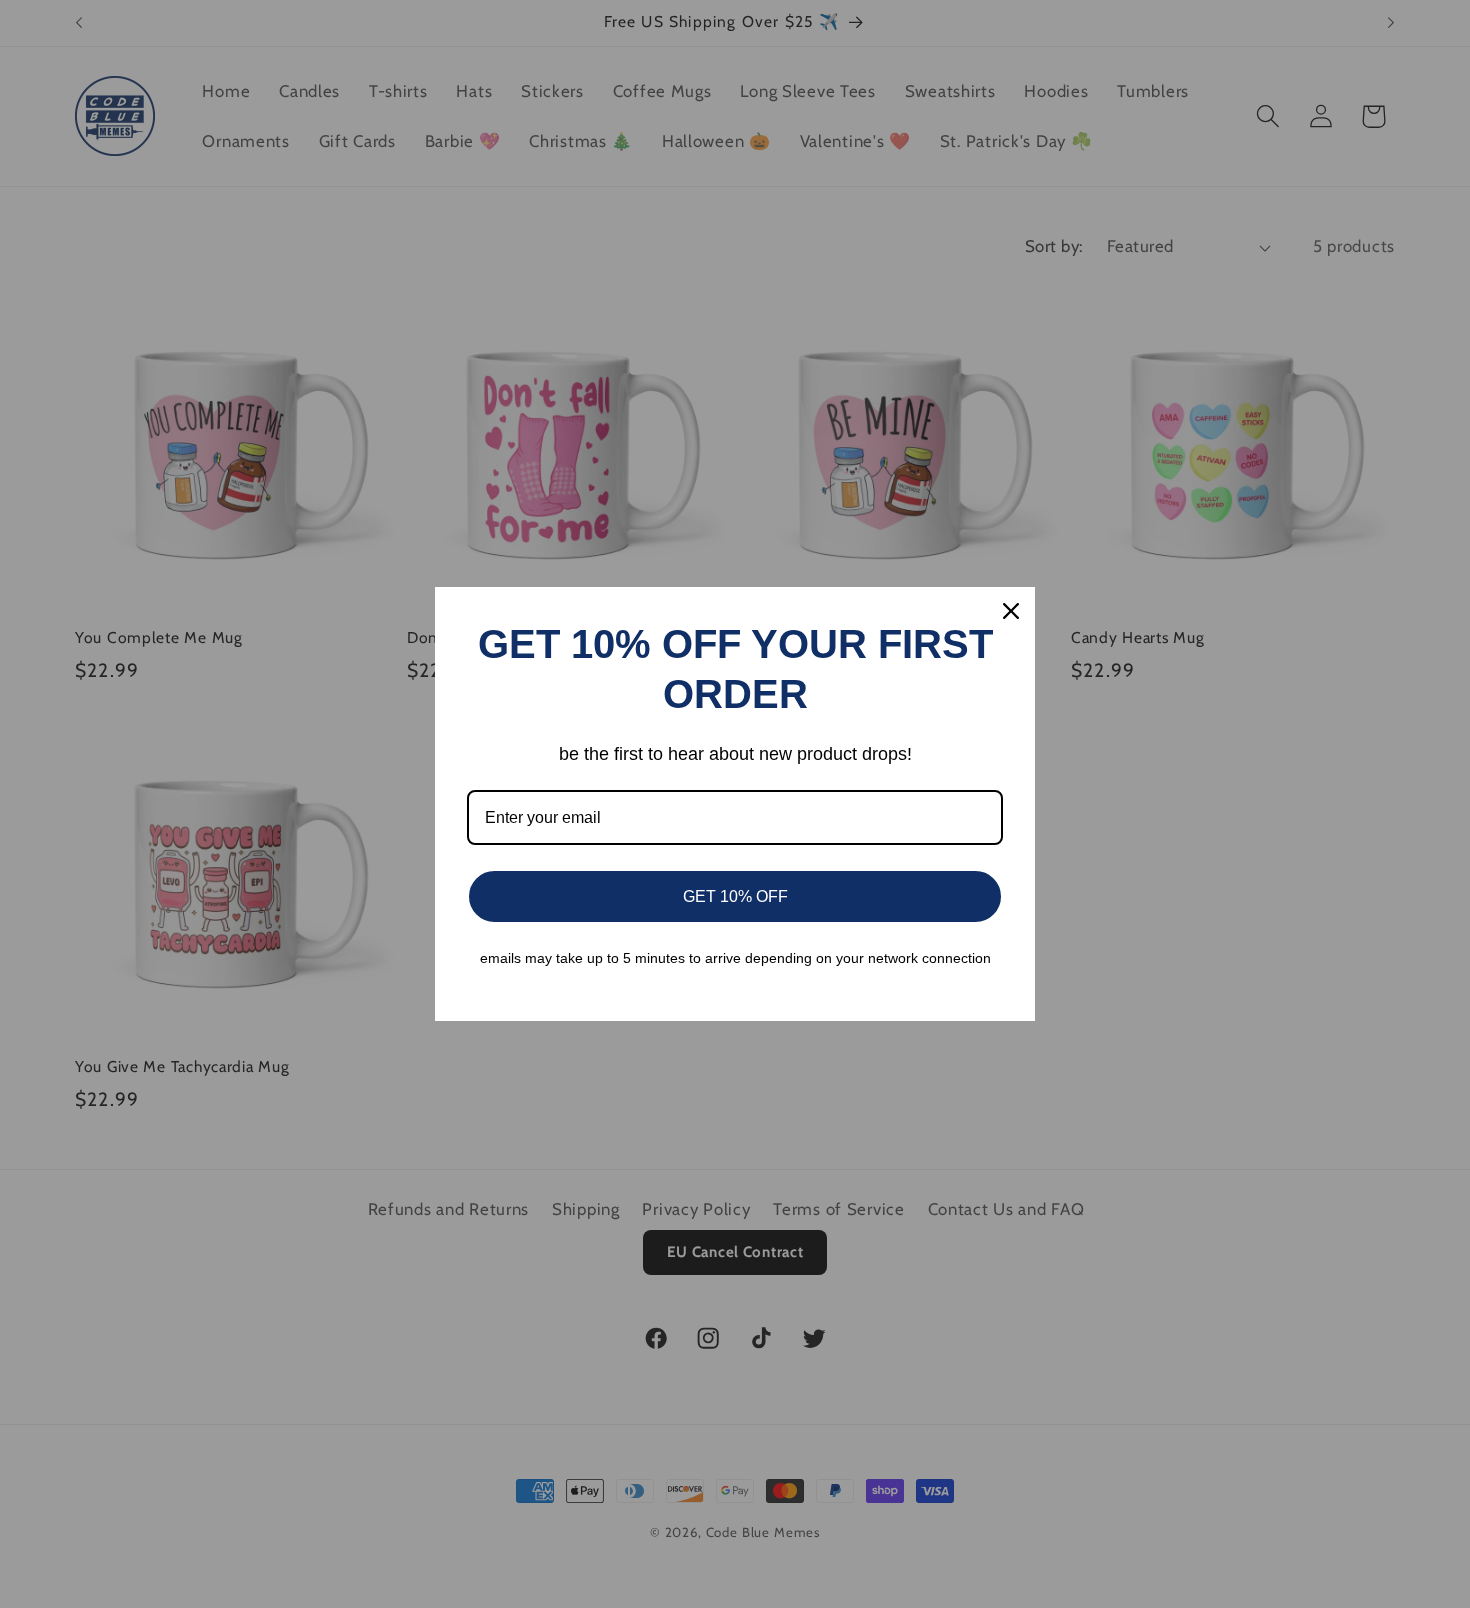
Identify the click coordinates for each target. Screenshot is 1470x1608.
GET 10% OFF (735, 896)
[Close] (1011, 611)
